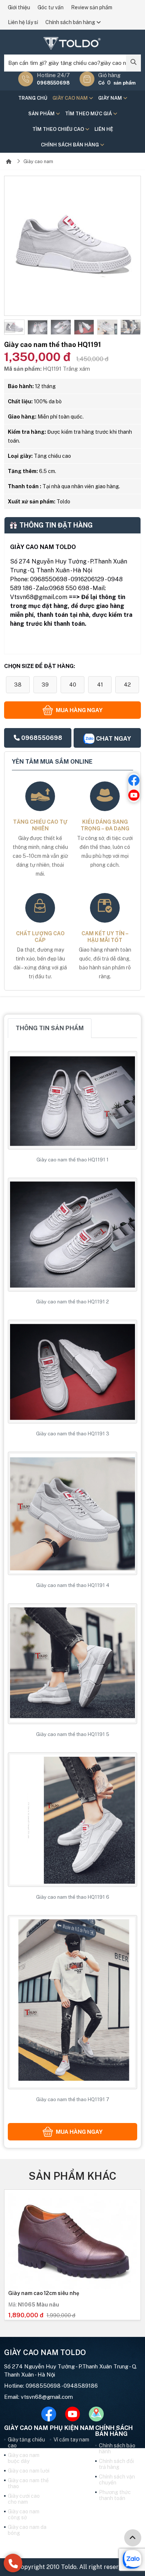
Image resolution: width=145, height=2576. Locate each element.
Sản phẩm (42, 114)
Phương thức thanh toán (115, 2495)
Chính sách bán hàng (71, 22)
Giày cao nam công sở (24, 2514)
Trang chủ (33, 98)
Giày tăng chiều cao (26, 2443)
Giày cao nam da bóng (27, 2530)
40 (73, 684)
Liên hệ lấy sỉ (23, 22)
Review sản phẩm (92, 7)
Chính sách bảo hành (117, 2448)
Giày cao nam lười (29, 2471)
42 (127, 684)
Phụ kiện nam (72, 2428)
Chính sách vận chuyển (117, 2480)
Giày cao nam (71, 98)
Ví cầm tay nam (71, 2440)
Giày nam (111, 98)
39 (45, 684)
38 (18, 684)
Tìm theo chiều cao (59, 129)
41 (100, 684)
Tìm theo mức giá (89, 114)
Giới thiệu (19, 7)
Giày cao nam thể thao (28, 2483)
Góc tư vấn (51, 7)
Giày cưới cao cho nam (24, 2499)
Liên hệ (104, 129)
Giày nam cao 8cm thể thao (43, 2293)
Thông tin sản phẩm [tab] (50, 1028)
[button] (10, 327)
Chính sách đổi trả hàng (116, 2464)
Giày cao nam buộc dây (24, 2458)
